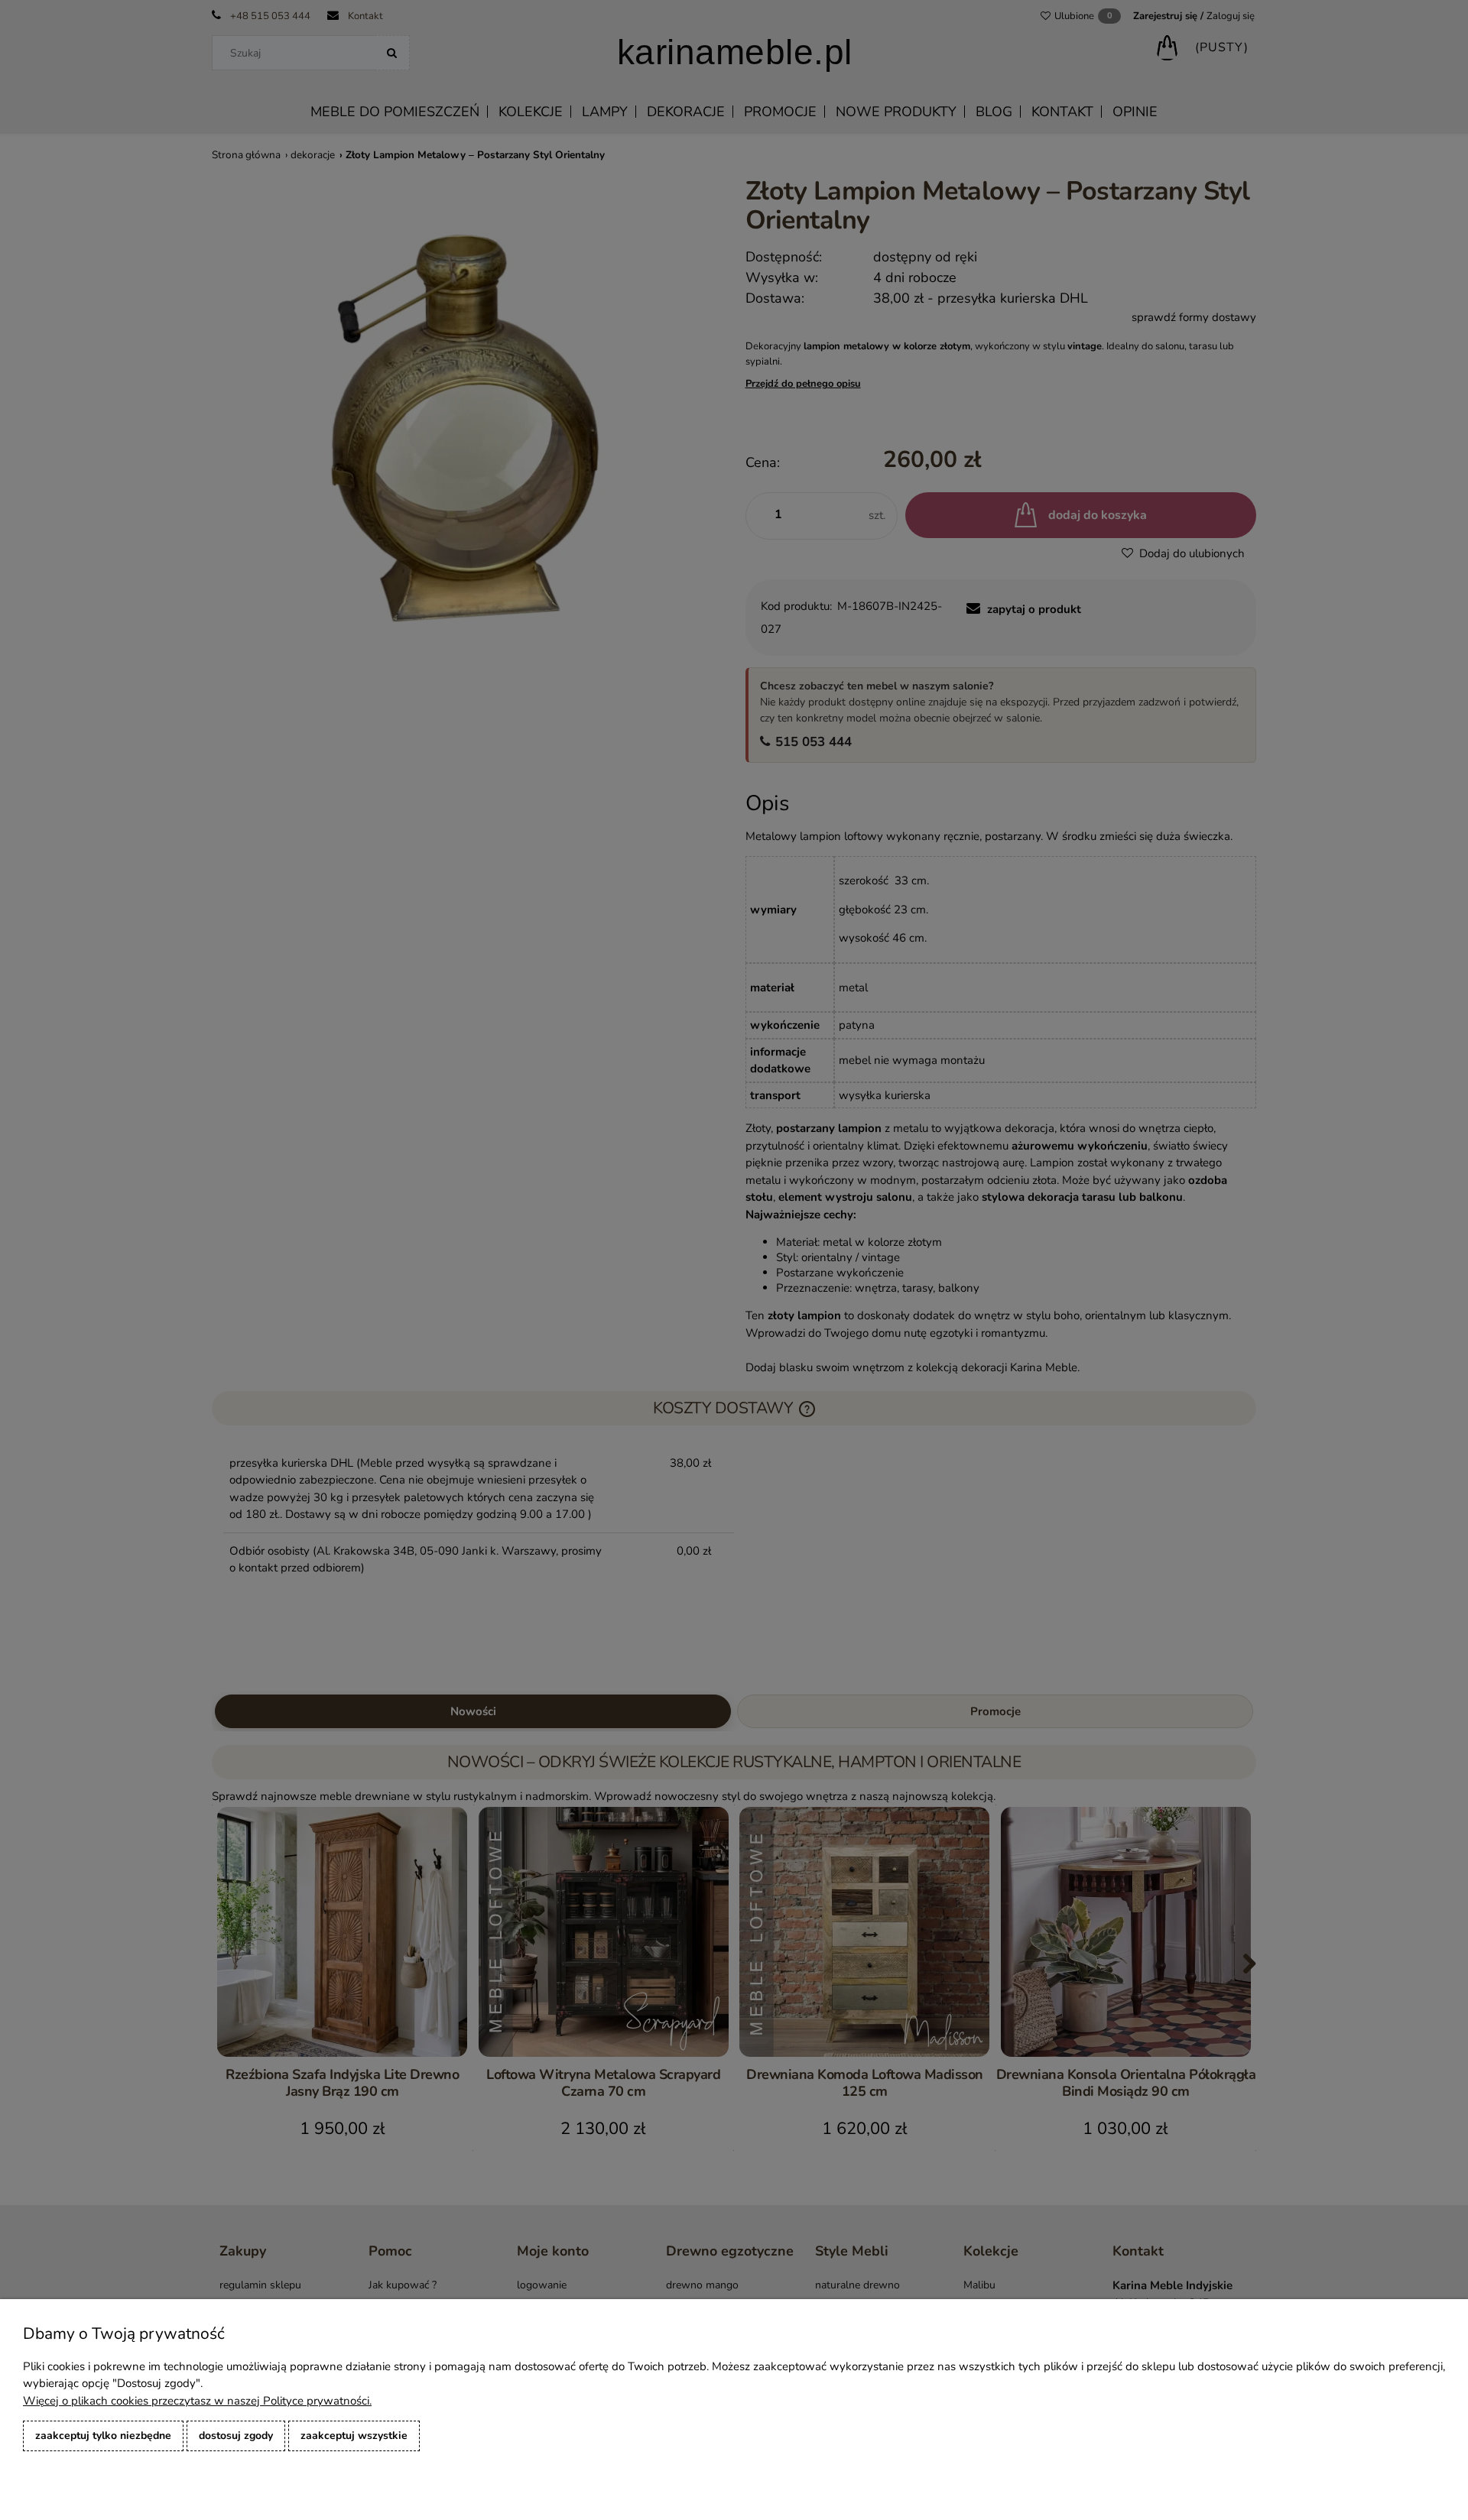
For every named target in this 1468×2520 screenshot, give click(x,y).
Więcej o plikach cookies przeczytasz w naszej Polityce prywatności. (197, 2401)
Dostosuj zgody (236, 2436)
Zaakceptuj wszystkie (354, 2436)
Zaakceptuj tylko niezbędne (103, 2436)
